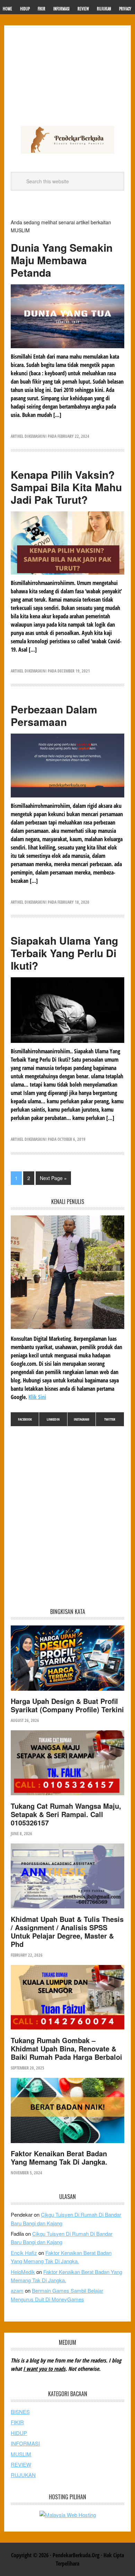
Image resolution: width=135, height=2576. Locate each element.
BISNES (20, 2412)
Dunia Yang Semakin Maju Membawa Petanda (62, 260)
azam (17, 2290)
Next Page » (53, 1178)
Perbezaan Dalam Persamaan (54, 715)
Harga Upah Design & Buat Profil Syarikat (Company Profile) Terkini (67, 1705)
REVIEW (21, 2464)
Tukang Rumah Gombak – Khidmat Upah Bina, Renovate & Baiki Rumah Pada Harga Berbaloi (66, 2048)
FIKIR (17, 2422)
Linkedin (53, 1419)
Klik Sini (37, 1397)
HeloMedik (23, 2272)
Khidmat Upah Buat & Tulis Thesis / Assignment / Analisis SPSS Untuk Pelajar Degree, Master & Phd (67, 1931)
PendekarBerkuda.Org (67, 140)
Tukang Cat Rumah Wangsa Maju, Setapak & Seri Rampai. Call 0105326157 (66, 1814)
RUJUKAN (23, 2475)
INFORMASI (25, 2443)
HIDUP (19, 2433)
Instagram (82, 1419)
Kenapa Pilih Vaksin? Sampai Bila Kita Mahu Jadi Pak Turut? (66, 487)
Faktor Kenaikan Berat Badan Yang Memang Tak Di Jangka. (59, 2157)
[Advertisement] (67, 79)
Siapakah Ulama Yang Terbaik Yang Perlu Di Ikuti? (64, 953)
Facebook (25, 1419)
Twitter (110, 1419)
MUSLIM (21, 2454)
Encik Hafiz (24, 2253)
